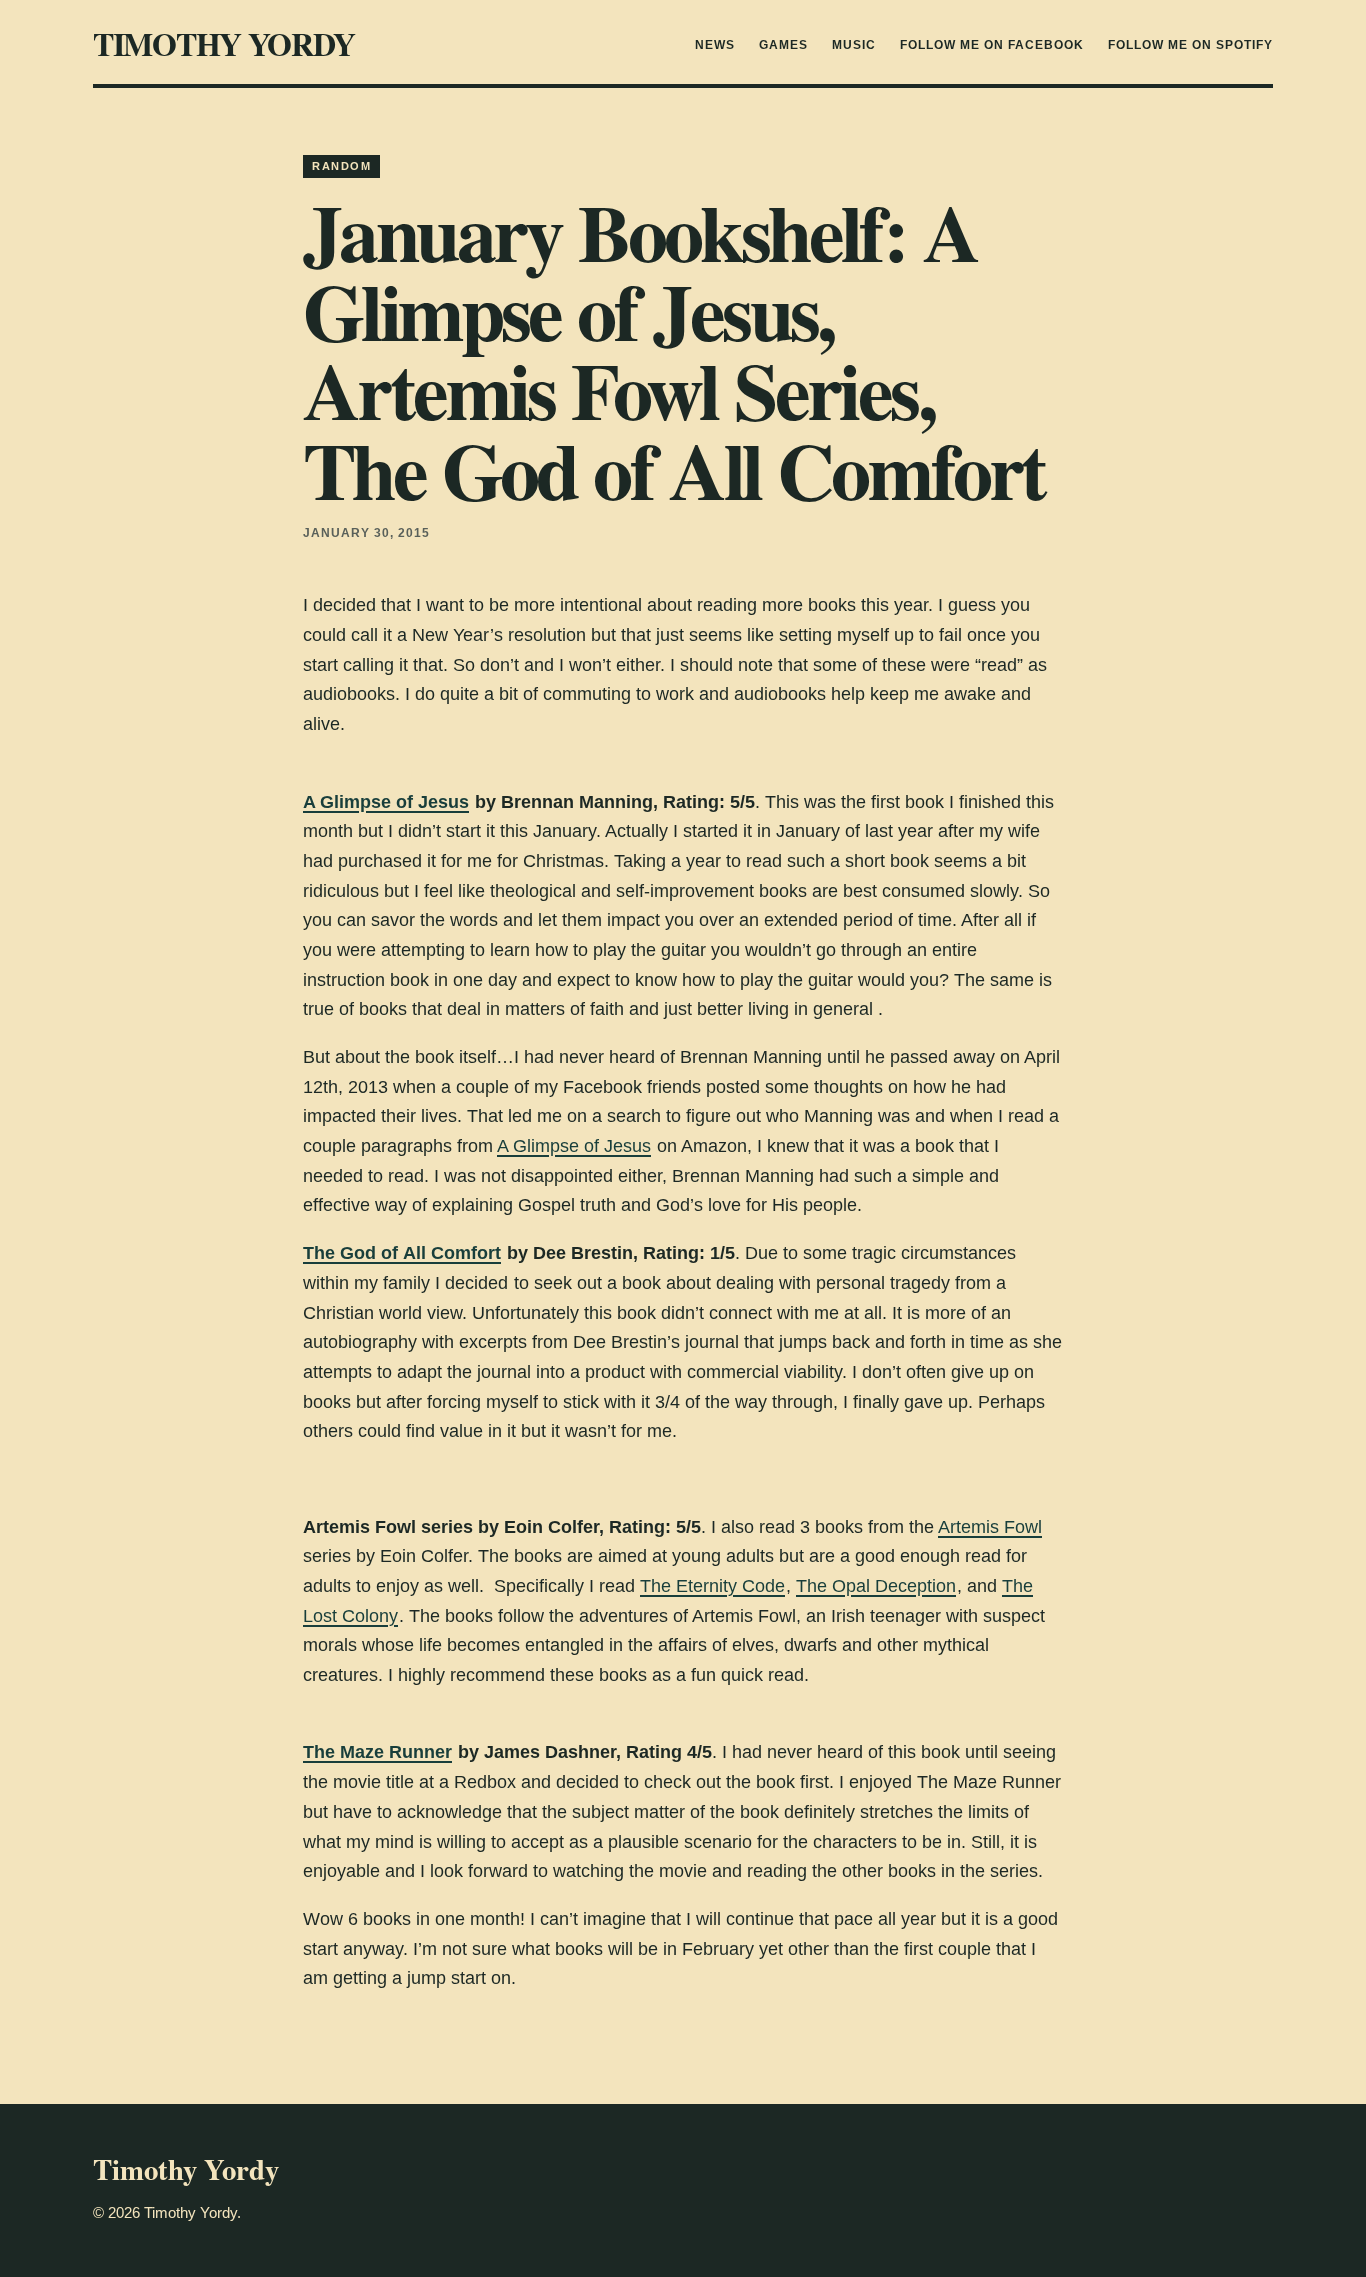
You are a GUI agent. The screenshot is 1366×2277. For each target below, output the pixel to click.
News (715, 45)
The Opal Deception (876, 1586)
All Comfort (452, 1253)
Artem (962, 1527)
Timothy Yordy (223, 43)
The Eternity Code (712, 1586)
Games (783, 45)
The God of (353, 1253)
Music (854, 45)
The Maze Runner (377, 1752)
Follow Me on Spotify (1190, 45)
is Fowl (1014, 1527)
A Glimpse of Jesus (386, 802)
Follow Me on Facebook (992, 45)
